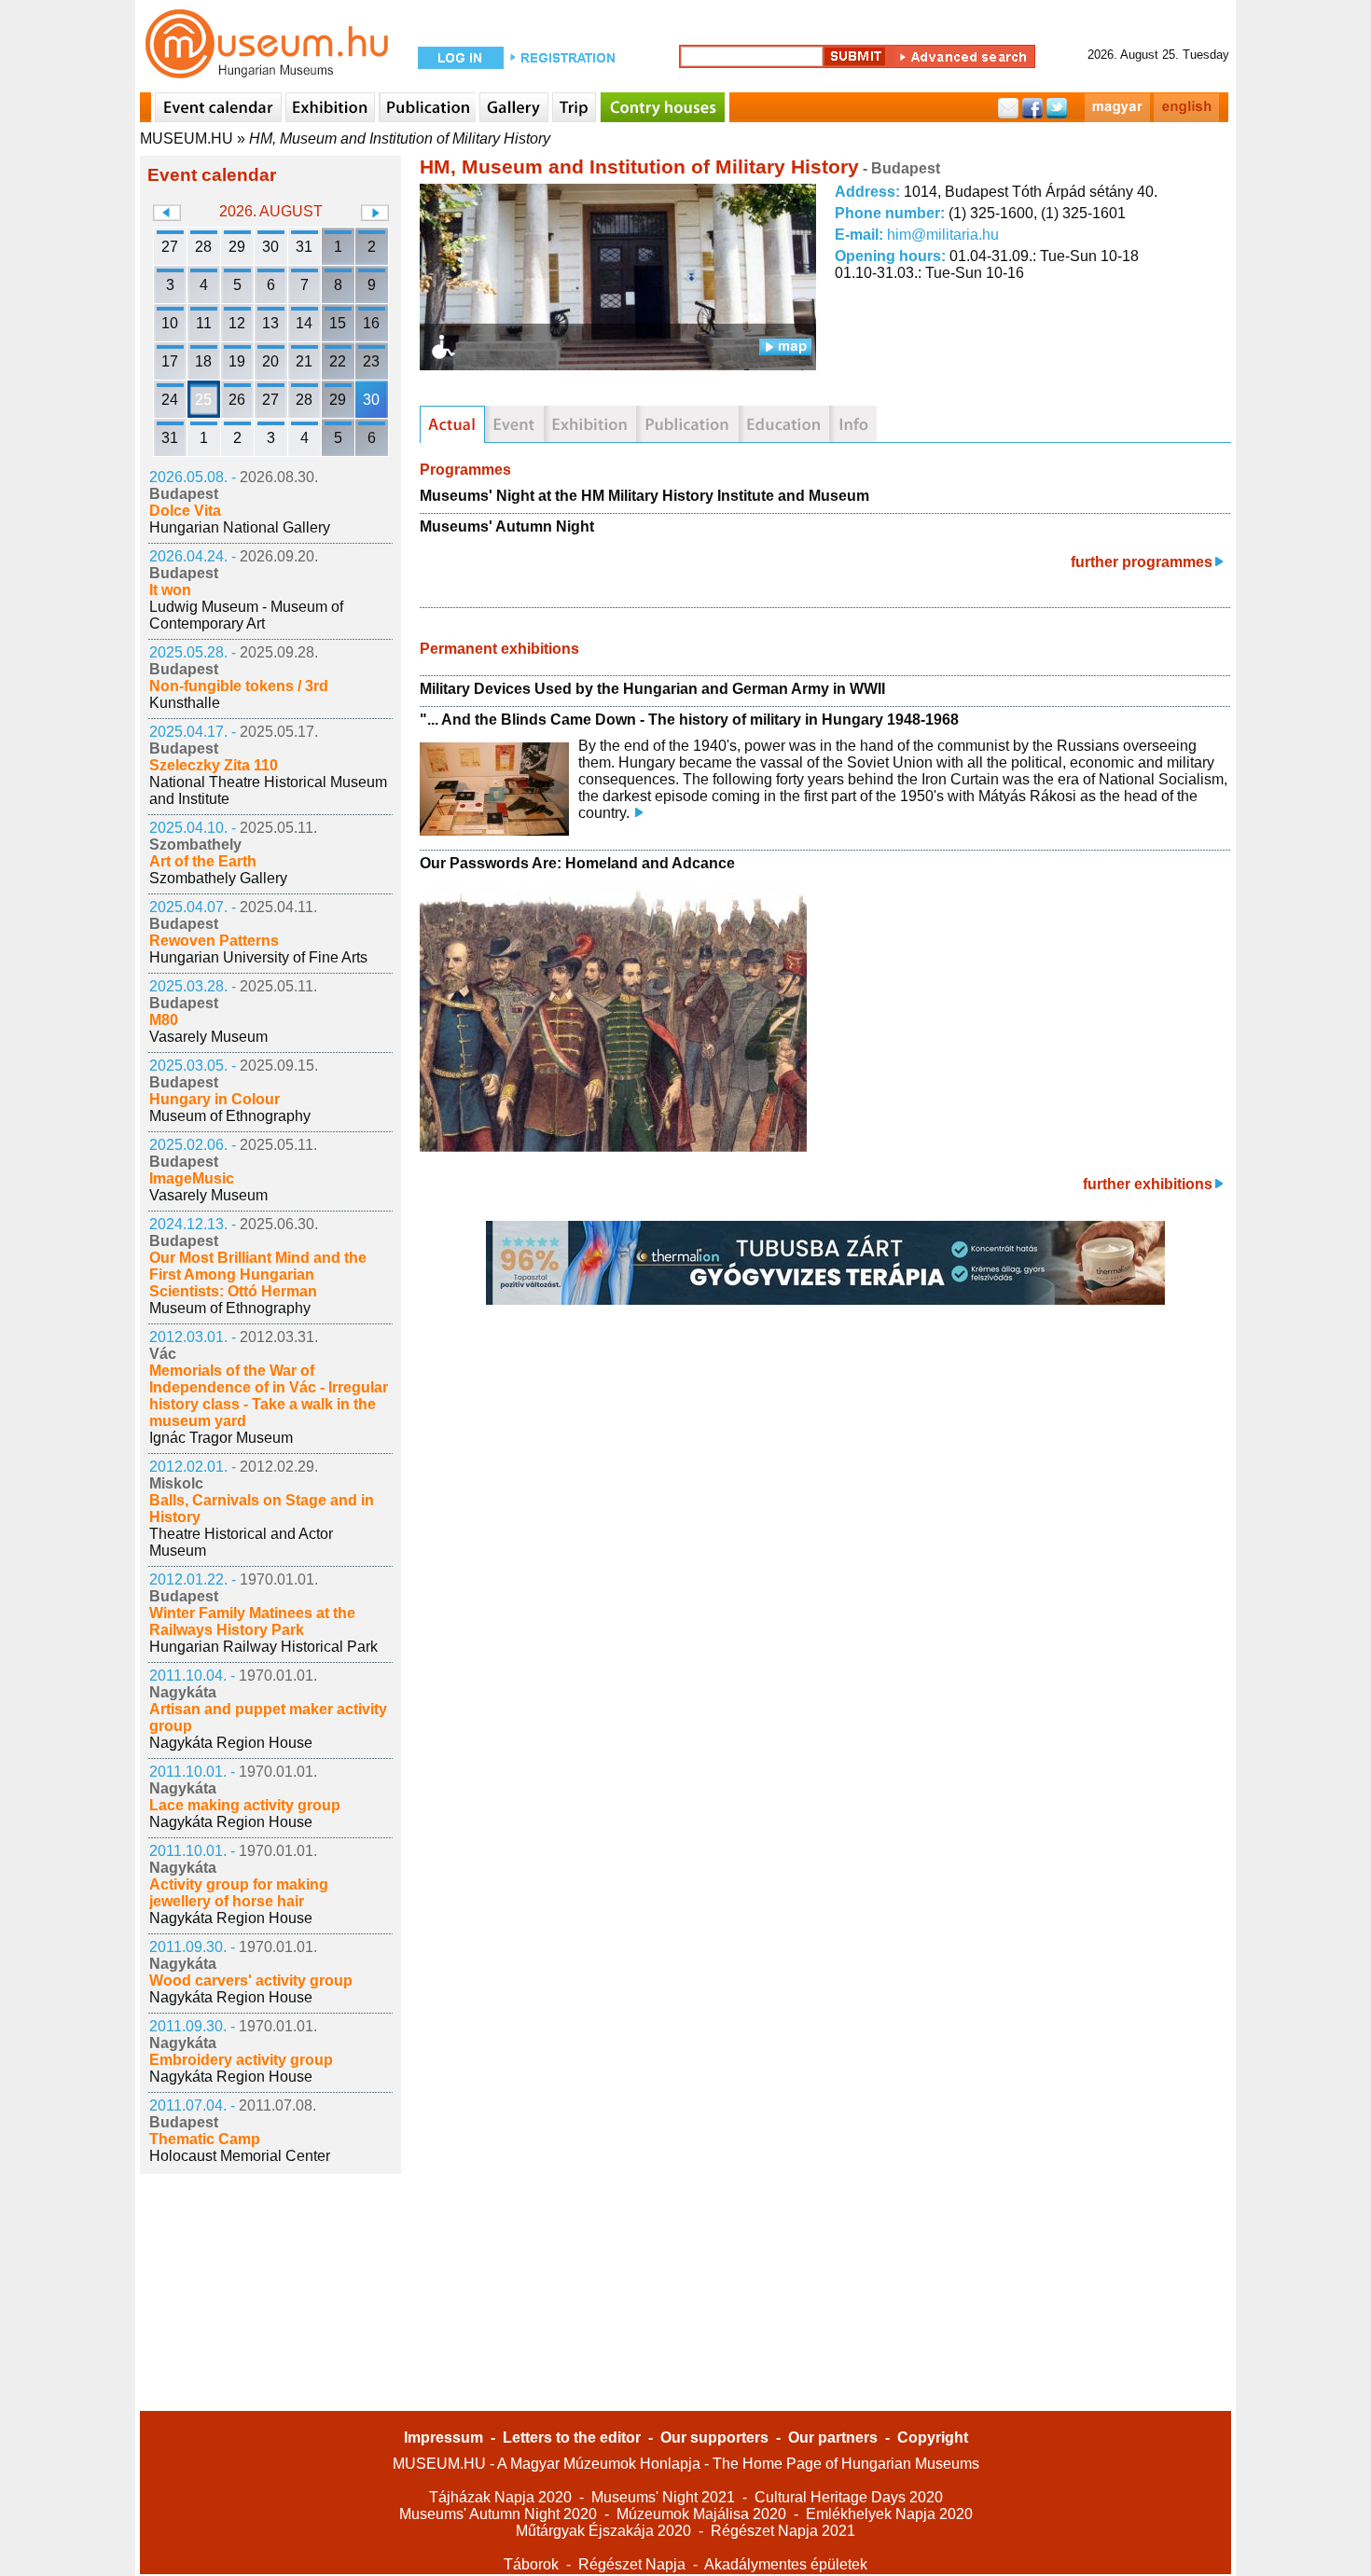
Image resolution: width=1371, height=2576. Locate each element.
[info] (853, 424)
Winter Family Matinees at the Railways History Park (252, 1621)
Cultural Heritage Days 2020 (849, 2497)
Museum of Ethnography (230, 1116)
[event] (514, 424)
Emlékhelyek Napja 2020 (889, 2514)
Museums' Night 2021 (663, 2497)
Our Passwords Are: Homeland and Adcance (577, 863)
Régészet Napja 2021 (783, 2531)
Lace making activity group (245, 1805)
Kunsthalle (185, 703)
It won (170, 590)
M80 (164, 1020)
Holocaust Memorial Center (240, 2156)
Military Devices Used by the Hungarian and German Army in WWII (652, 689)
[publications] (687, 424)
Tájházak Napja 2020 (500, 2497)
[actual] (452, 424)
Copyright (933, 2438)
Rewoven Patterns (214, 941)
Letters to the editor (572, 2438)
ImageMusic (192, 1178)
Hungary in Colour (215, 1099)
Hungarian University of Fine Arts (258, 957)
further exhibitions (1148, 1184)
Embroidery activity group (241, 2060)
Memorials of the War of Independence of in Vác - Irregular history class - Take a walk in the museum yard (269, 1396)
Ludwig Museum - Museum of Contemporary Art (246, 615)
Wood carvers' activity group (251, 1980)
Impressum (443, 2438)
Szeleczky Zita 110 (214, 765)
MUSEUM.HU (187, 138)
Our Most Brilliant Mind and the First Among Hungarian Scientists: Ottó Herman (258, 1274)
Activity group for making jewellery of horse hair (239, 1893)
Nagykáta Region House (231, 1743)
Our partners (833, 2438)
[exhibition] (590, 424)
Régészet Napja (632, 2564)
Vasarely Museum (208, 1037)
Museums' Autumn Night (507, 526)
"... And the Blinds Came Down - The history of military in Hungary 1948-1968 (689, 720)
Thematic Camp (205, 2139)
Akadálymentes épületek (786, 2564)
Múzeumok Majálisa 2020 (701, 2514)
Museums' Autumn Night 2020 (498, 2514)
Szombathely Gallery (218, 878)
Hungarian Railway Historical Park (263, 1647)
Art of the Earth (203, 861)
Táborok (531, 2564)
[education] (784, 424)
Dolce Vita (185, 511)
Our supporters (714, 2438)
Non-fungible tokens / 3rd (239, 686)
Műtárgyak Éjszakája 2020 (603, 2531)
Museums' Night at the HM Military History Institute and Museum (644, 496)
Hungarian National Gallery (240, 527)
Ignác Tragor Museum (221, 1438)
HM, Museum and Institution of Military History (400, 138)
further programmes (1142, 562)
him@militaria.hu (943, 235)
